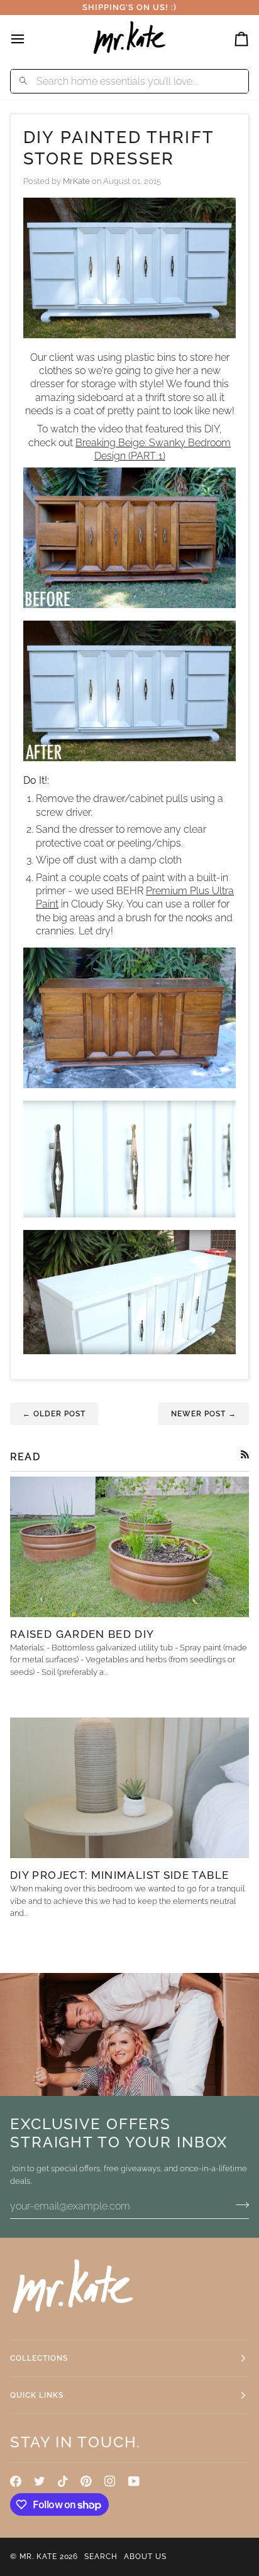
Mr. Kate (38, 2557)
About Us (145, 2557)
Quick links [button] (37, 2395)
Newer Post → (204, 1414)
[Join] (239, 2205)
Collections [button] (39, 2358)
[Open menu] (29, 39)
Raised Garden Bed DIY (82, 1634)
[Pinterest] (86, 2481)
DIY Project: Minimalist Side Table (119, 1875)
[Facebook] (16, 2481)
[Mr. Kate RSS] (245, 1454)
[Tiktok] (63, 2481)
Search (101, 2557)
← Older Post (54, 1414)
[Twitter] (40, 2481)
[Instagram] (110, 2481)
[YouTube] (134, 2481)
